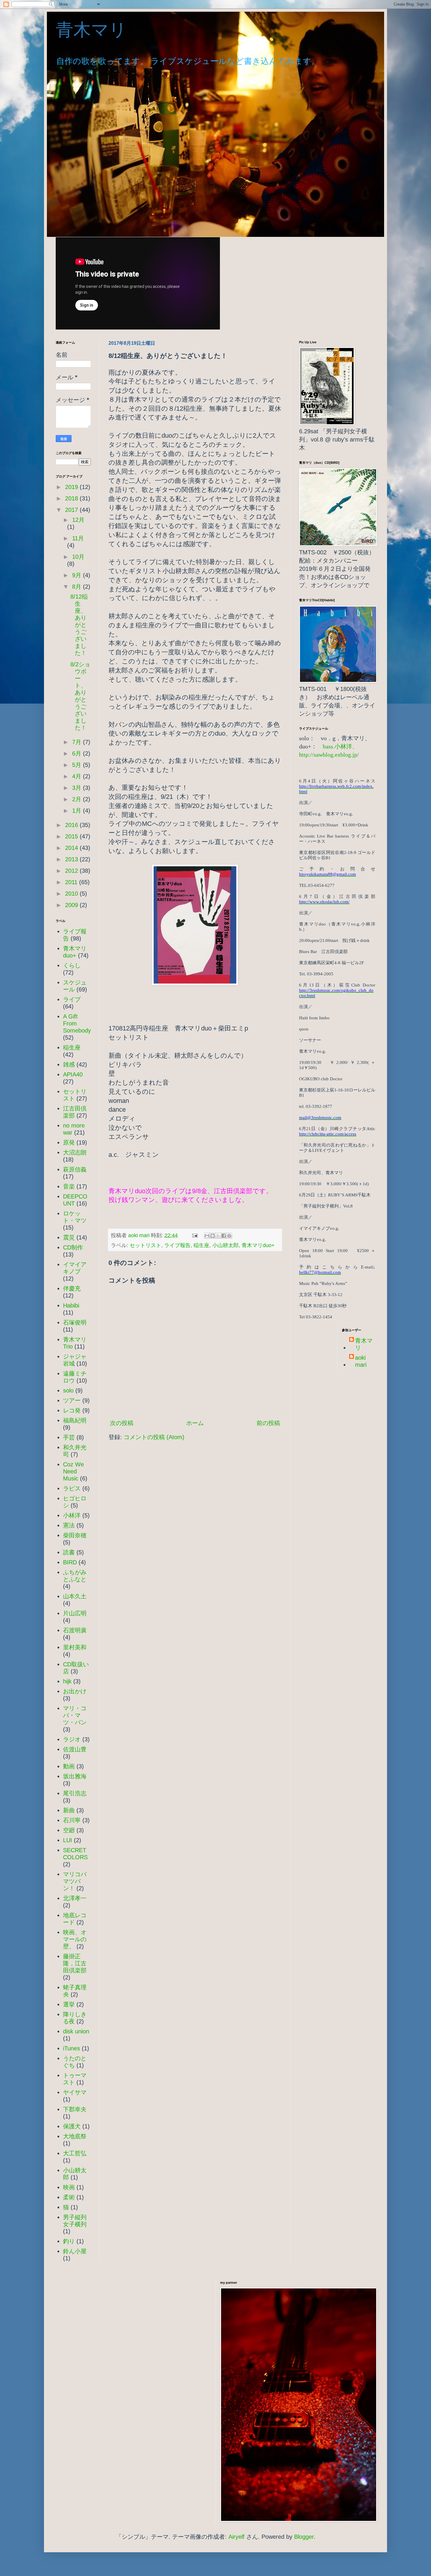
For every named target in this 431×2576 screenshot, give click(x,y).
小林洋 (72, 1515)
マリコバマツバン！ (75, 1881)
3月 (78, 788)
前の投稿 (268, 1423)
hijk (67, 1681)
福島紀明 (75, 1420)
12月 (78, 520)
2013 (72, 859)
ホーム (195, 1423)
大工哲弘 (75, 2153)
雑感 (69, 1064)
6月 (78, 753)
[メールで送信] (207, 1236)
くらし (72, 965)
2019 (72, 487)
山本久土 (75, 1596)
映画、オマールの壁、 (75, 1939)
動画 (69, 1766)
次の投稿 (122, 1423)
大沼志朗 (75, 1152)
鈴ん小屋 (75, 2251)
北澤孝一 (75, 1898)
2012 (72, 871)
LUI (68, 1840)
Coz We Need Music (73, 1471)
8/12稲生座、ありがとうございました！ (79, 625)
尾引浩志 (75, 1793)
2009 (72, 905)
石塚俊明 (75, 1322)
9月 (78, 575)
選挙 (69, 2004)
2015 (72, 836)
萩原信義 (75, 1169)
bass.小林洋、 (340, 746)
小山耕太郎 (225, 1245)
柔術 (69, 2197)
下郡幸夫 (75, 2109)
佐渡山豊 (75, 1749)
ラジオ (72, 1739)
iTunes (72, 2048)
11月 (78, 538)
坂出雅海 (75, 1776)
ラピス (72, 1488)
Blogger (304, 2537)
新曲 (69, 1810)
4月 (78, 776)
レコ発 (72, 1410)
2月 (78, 799)
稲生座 (201, 1245)
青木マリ (100, 30)
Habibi (71, 1305)
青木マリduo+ (258, 1245)
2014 (72, 848)
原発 (69, 1142)
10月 (78, 557)
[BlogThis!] (213, 1236)
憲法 (69, 1525)
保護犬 (72, 2126)
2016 (72, 825)
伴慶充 (72, 1288)
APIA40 (73, 1074)
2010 (72, 894)
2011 (72, 882)
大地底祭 (75, 2136)
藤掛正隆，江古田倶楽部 (75, 1963)
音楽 (69, 1186)
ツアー (72, 1400)
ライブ (72, 999)
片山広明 (75, 1613)
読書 (69, 1552)
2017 (72, 510)
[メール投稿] (194, 1235)
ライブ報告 (177, 1245)
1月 (78, 811)
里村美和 (75, 1647)
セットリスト (145, 1245)
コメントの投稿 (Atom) (154, 1437)
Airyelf (236, 2537)
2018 (72, 498)
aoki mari (361, 1361)
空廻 (69, 1830)
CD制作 (73, 1247)
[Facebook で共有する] (224, 1236)
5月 (78, 765)
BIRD (70, 1562)
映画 (69, 2187)
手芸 (69, 1437)
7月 (78, 742)
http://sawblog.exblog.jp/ (329, 755)
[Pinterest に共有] (229, 1236)
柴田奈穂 (75, 1535)
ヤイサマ (75, 2092)
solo (68, 1390)
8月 (78, 587)
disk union (76, 2031)
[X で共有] (218, 1236)
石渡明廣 (75, 1630)
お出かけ (75, 1691)
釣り (69, 2241)
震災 (69, 1237)
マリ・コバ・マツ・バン (75, 1715)
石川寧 (72, 1820)
